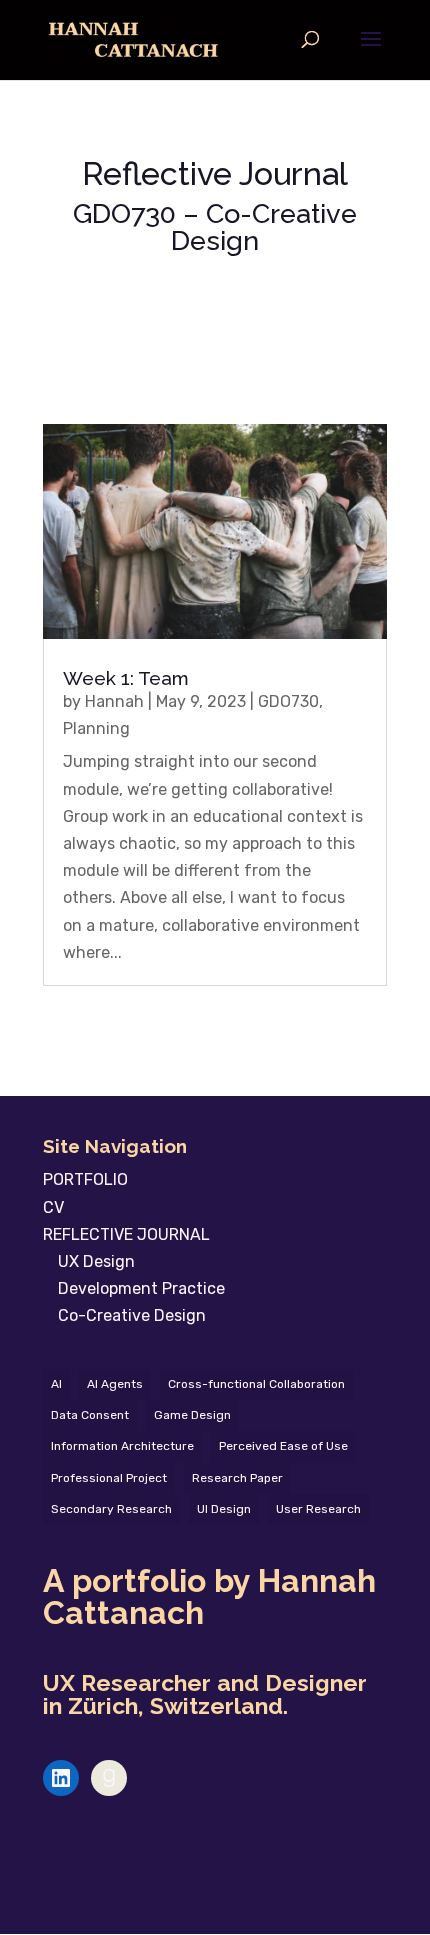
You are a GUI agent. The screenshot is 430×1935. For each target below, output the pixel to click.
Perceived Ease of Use (283, 1446)
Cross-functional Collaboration (256, 1384)
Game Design (192, 1415)
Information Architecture (122, 1446)
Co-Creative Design (132, 1315)
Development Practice (141, 1288)
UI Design (224, 1509)
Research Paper (237, 1478)
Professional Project (109, 1478)
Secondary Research (111, 1509)
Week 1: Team (126, 678)
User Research (318, 1509)
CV (53, 1207)
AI (56, 1384)
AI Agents (115, 1384)
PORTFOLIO (85, 1179)
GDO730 (288, 701)
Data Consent (90, 1415)
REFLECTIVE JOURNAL (126, 1234)
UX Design (96, 1261)
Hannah (114, 701)
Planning (96, 728)
